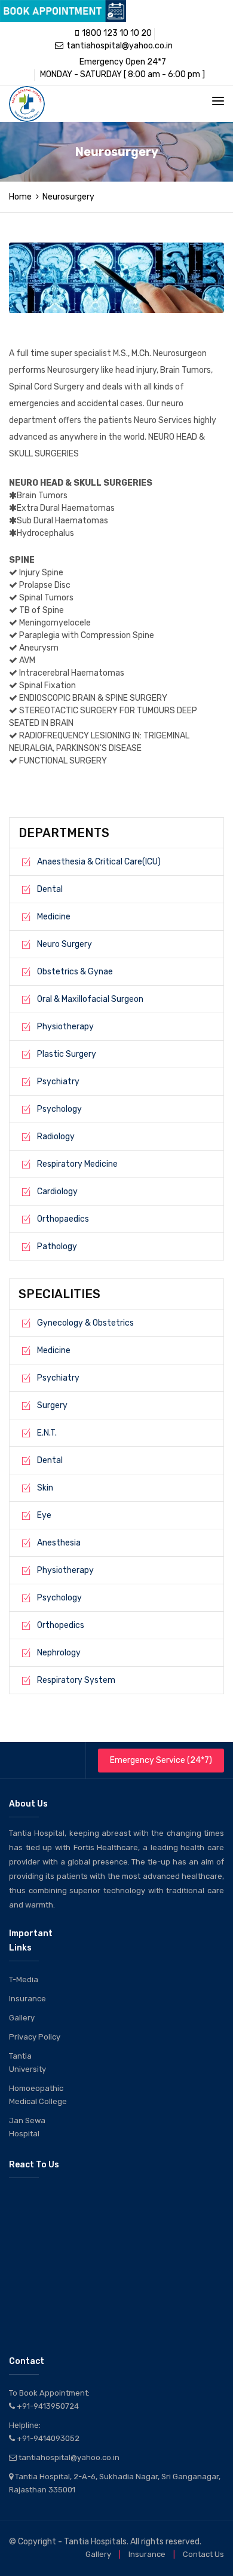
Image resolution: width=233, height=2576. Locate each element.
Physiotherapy (65, 1027)
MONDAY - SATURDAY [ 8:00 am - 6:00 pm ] (122, 74)
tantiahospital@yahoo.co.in (119, 46)
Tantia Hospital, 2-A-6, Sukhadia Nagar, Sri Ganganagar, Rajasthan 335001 (115, 2483)
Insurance (27, 1999)
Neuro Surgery (65, 944)
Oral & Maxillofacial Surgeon (90, 999)
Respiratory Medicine (77, 1164)
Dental (50, 889)
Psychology (59, 1109)
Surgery (52, 1405)
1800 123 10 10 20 (117, 33)
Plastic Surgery (67, 1054)
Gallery (22, 2018)
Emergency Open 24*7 (123, 62)
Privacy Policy (35, 2037)
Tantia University (27, 2063)
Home (20, 197)
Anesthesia (59, 1543)
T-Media (24, 1979)
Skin (45, 1488)
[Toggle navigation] (218, 101)
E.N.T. (47, 1433)
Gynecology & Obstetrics (85, 1323)
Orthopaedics (63, 1219)
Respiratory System (76, 1680)
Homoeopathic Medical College (38, 2095)
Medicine (54, 917)
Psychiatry (58, 1082)
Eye (44, 1515)
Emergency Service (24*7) (161, 1760)
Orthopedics (61, 1625)
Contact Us (203, 2554)
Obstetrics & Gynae (75, 972)
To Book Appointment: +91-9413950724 (49, 2399)
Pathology (57, 1246)
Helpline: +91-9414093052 (44, 2432)
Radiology (56, 1137)
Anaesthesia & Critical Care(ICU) (99, 862)
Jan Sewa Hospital (27, 2127)
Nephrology (59, 1653)
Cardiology (57, 1192)
